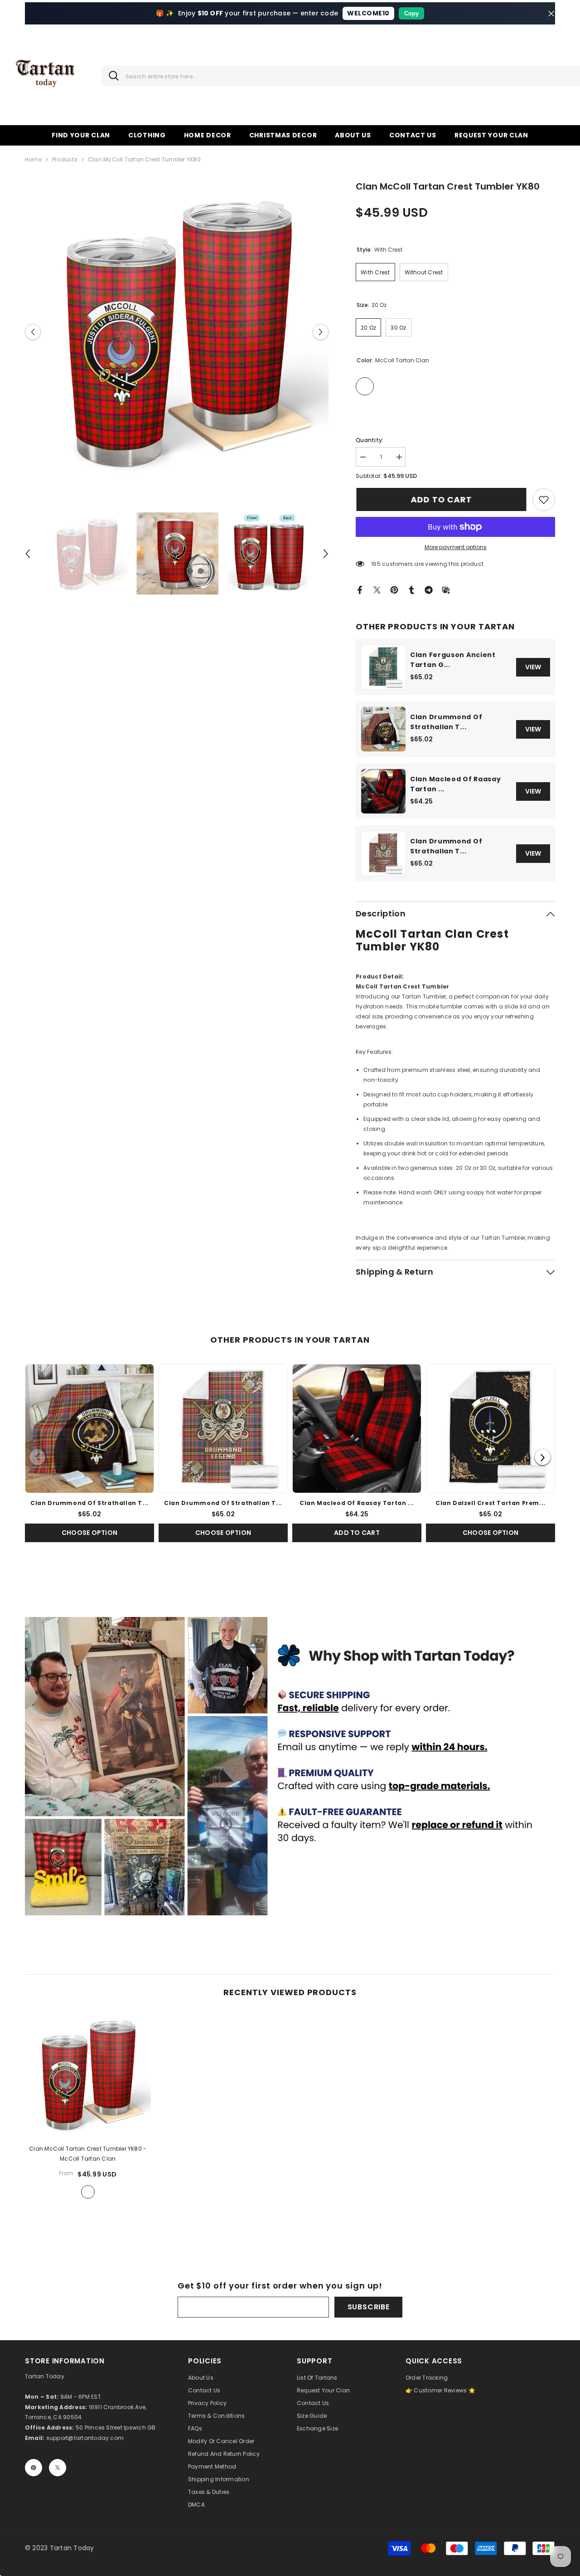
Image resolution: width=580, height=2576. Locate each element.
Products (65, 159)
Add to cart (441, 499)
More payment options (456, 547)
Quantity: (370, 440)
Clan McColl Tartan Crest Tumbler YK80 (88, 2154)
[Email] (446, 589)
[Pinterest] (394, 589)
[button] (33, 332)
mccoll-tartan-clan (88, 2192)
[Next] (543, 1457)
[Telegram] (429, 589)
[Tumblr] (411, 589)
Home (33, 159)
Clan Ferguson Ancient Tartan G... (453, 660)
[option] (177, 332)
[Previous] (37, 1457)
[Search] (110, 76)
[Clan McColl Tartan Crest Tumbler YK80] (88, 2074)
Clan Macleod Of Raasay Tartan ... (455, 784)
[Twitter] (377, 589)
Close (551, 13)
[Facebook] (360, 589)
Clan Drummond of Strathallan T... (446, 722)
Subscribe (369, 2307)
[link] (544, 500)
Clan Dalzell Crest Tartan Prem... (491, 1503)
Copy (411, 13)
